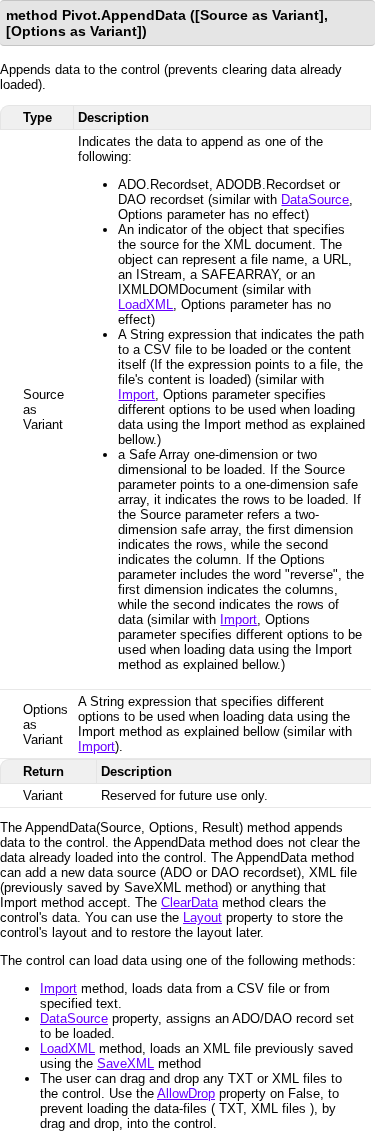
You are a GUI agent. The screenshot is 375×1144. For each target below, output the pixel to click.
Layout (202, 917)
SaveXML (125, 1063)
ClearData (189, 902)
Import (136, 394)
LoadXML (145, 304)
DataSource (315, 199)
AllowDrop (186, 1093)
